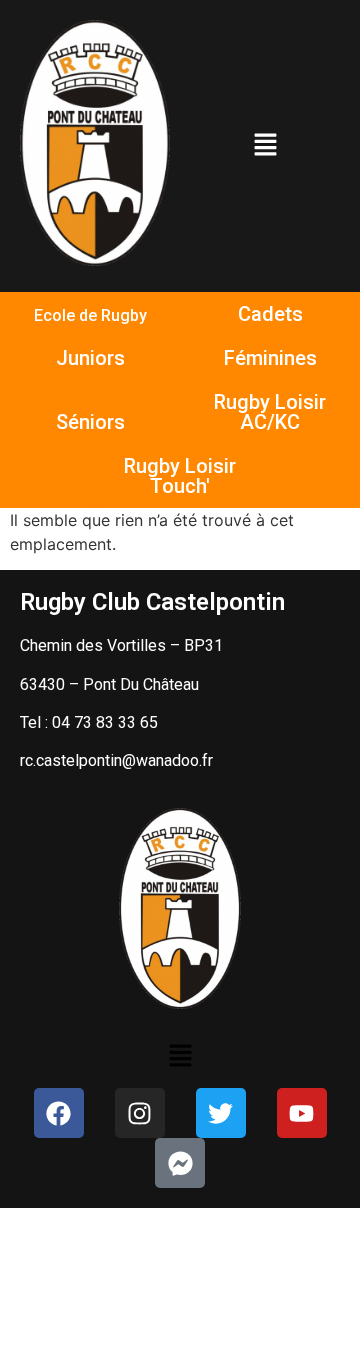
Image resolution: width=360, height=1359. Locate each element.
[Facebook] (59, 1113)
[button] (265, 145)
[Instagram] (140, 1113)
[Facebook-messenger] (180, 1163)
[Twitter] (221, 1113)
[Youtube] (302, 1113)
